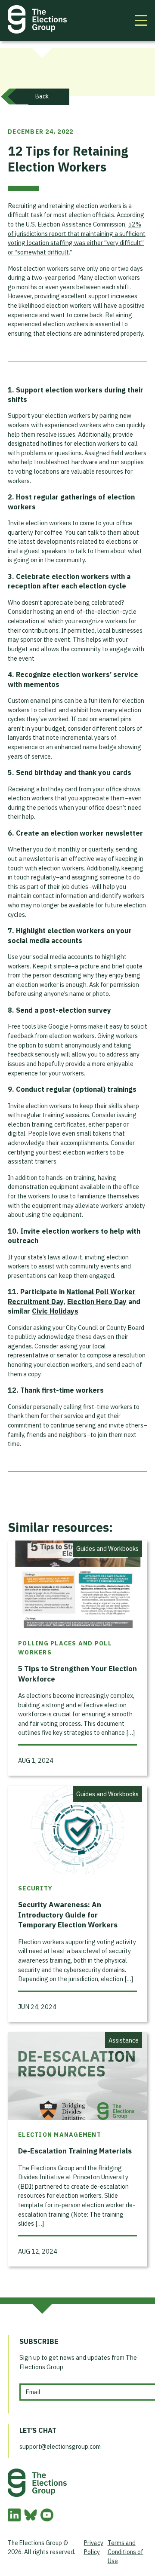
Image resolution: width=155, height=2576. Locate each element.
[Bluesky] (31, 2519)
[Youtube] (47, 2519)
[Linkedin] (14, 2519)
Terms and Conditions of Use (126, 2552)
